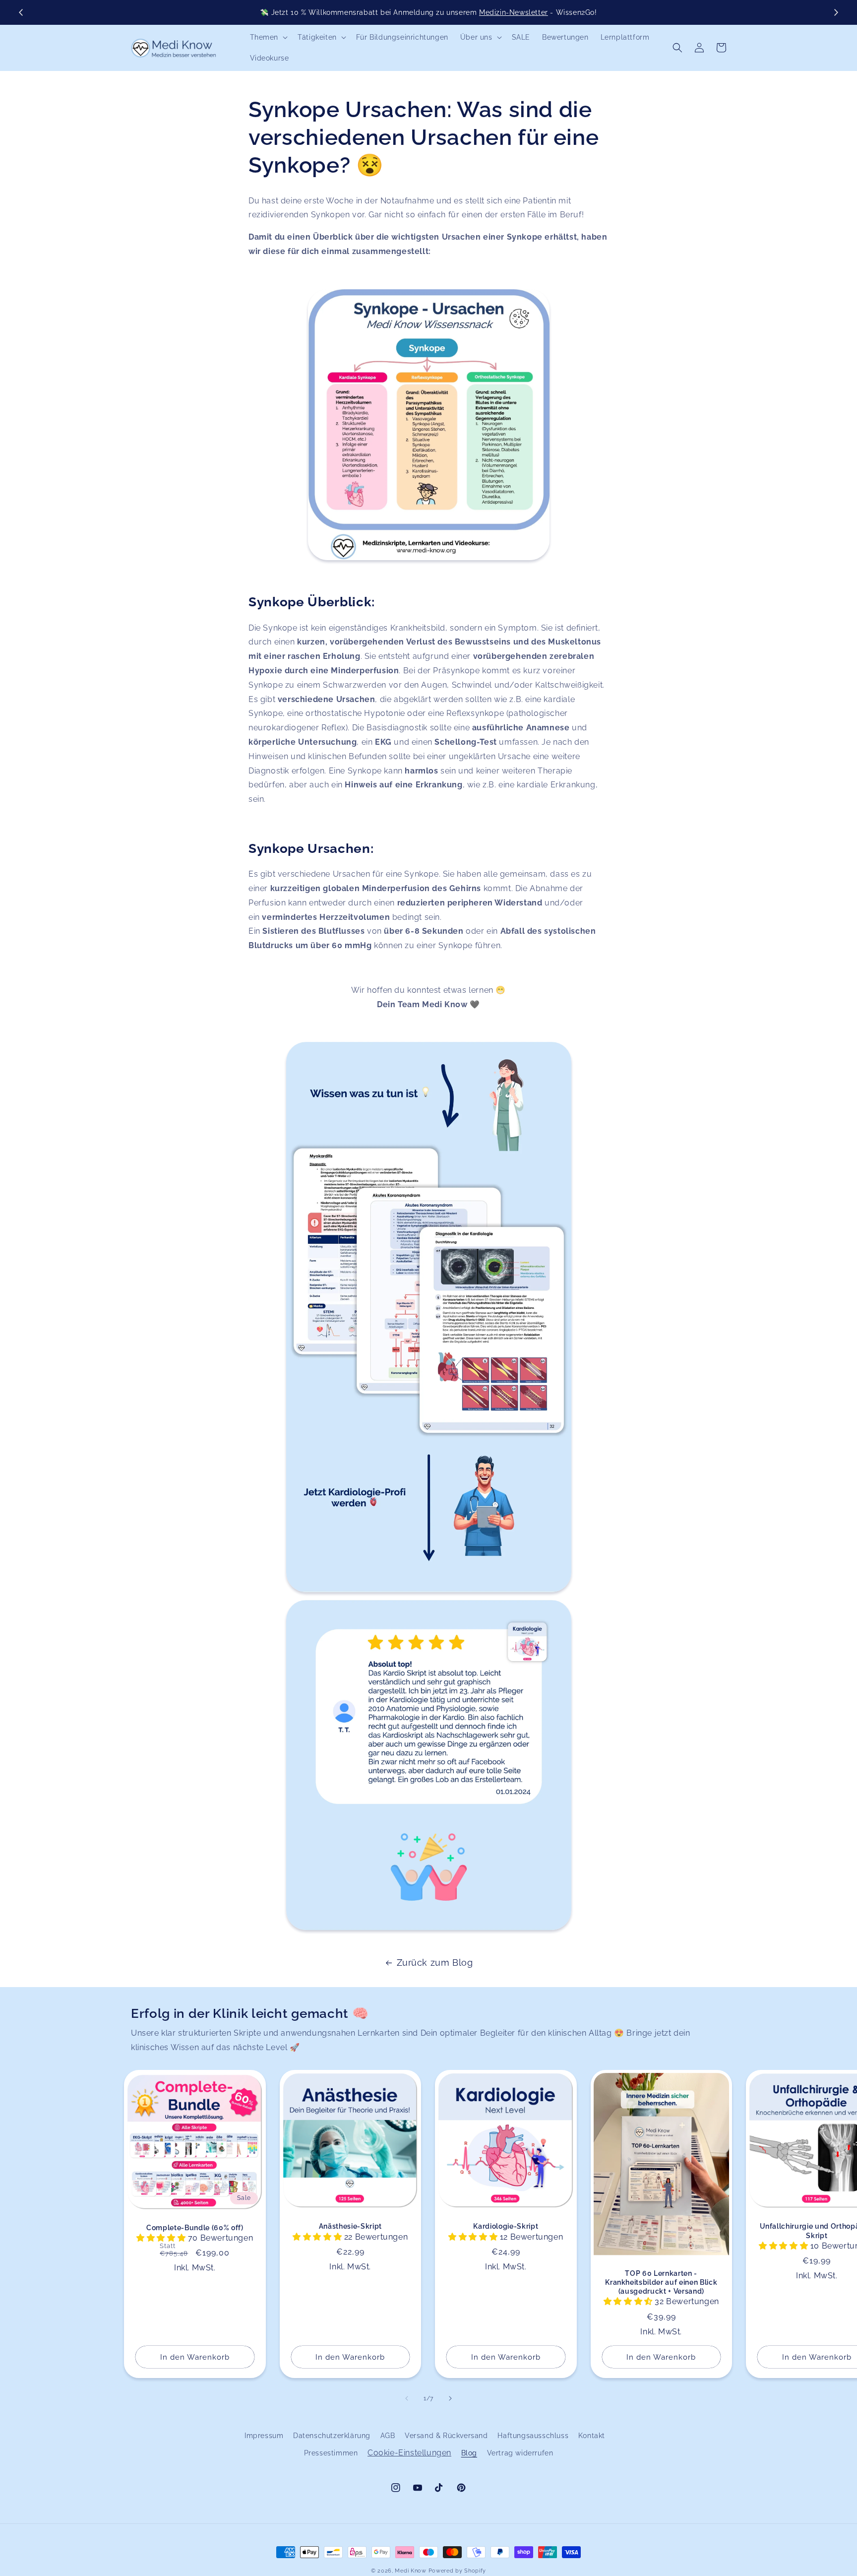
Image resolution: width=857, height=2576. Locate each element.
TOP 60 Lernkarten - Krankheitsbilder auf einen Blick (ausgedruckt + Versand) (661, 2282)
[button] (268, 37)
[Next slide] (836, 12)
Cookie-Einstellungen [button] (409, 2453)
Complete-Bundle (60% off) (195, 2228)
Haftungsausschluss (533, 2436)
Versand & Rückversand (446, 2436)
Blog (469, 2453)
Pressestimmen (331, 2453)
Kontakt (592, 2436)
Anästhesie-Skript (350, 2226)
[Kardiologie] (428, 425)
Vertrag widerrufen (520, 2453)
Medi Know (410, 2571)
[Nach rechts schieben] (450, 2398)
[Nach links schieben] (407, 2398)
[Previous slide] (21, 12)
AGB (388, 2436)
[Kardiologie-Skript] (428, 1317)
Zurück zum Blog (435, 1963)
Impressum (264, 2436)
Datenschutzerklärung (332, 2436)
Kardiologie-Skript (506, 2226)
